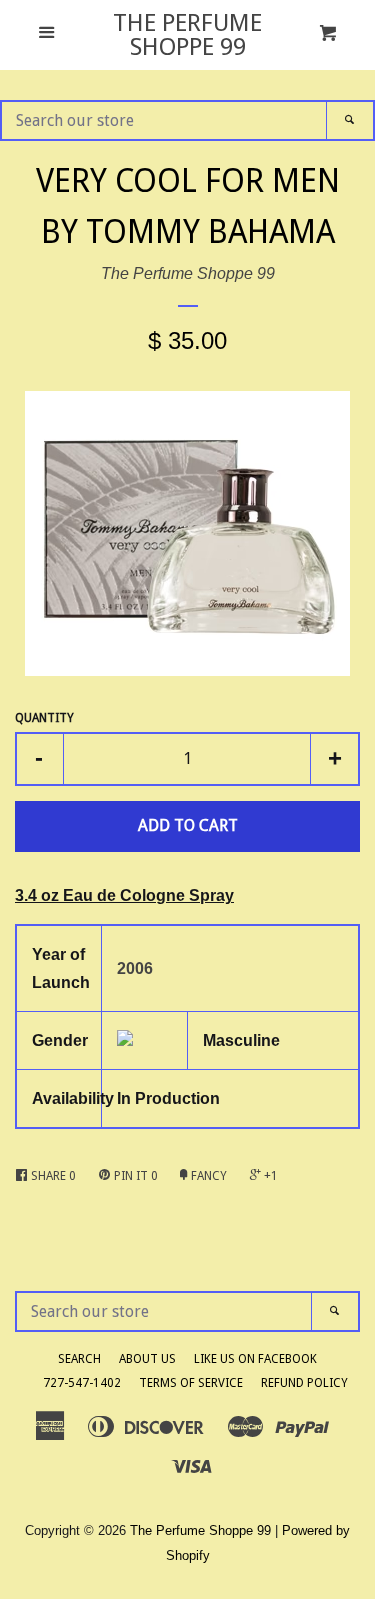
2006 (135, 968)
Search (79, 1359)
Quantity (44, 718)
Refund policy (304, 1383)
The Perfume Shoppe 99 (187, 35)
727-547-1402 (82, 1383)
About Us (147, 1359)
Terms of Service (191, 1383)
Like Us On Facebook (255, 1359)
